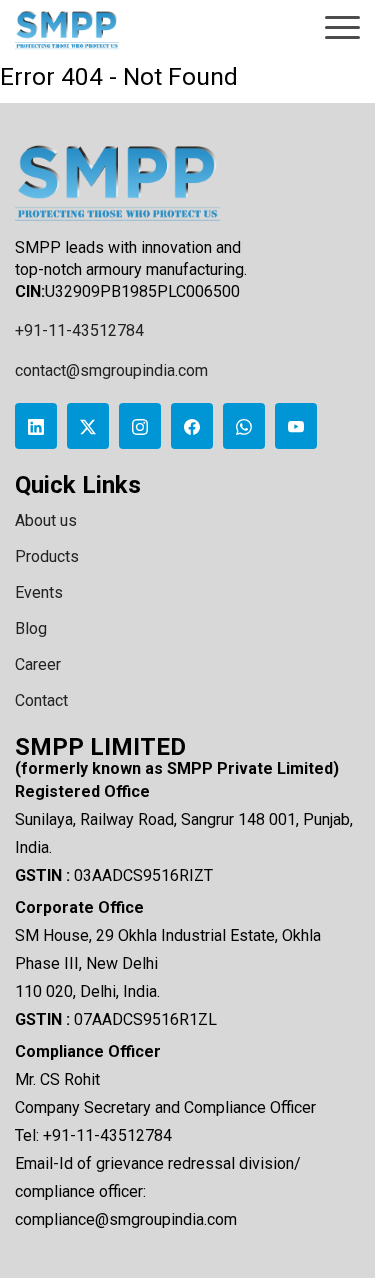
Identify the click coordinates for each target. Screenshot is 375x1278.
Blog (31, 628)
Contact (41, 700)
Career (38, 664)
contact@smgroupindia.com (111, 370)
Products (47, 556)
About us (46, 520)
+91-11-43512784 (79, 330)
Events (39, 592)
